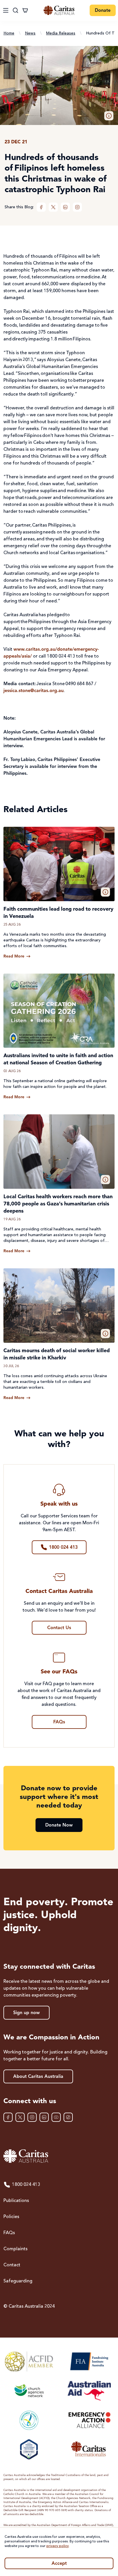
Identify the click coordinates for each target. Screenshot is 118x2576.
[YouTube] (56, 2117)
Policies (11, 2217)
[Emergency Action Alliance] (89, 2420)
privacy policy (58, 2546)
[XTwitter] (53, 207)
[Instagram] (77, 207)
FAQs (9, 2233)
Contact (12, 2265)
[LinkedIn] (65, 207)
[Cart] (25, 10)
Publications (16, 2201)
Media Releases (61, 33)
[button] (109, 116)
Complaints (15, 2249)
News (30, 33)
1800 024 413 (26, 2185)
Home (9, 33)
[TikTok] (68, 2117)
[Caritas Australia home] (59, 10)
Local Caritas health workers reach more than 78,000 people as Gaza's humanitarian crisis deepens (58, 1204)
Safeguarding (18, 2281)
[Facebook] (41, 207)
